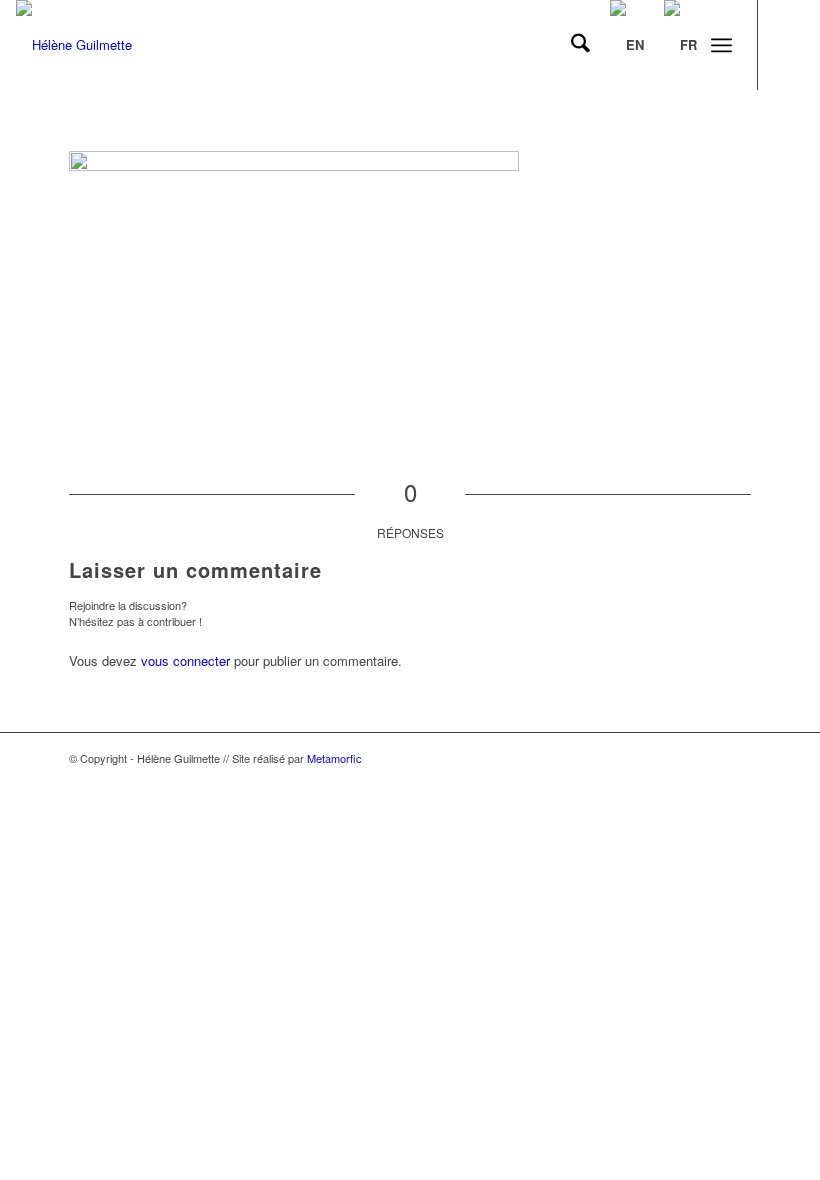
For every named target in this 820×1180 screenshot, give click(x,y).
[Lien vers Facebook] (789, 45)
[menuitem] (570, 45)
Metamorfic (334, 758)
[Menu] (721, 45)
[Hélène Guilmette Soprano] (74, 45)
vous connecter (185, 660)
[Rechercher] (570, 45)
